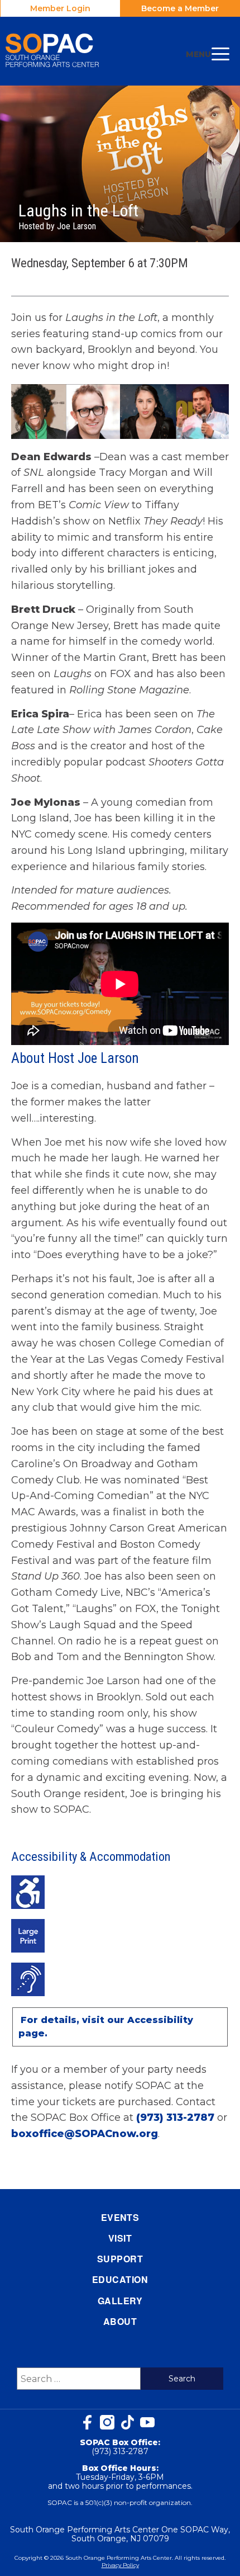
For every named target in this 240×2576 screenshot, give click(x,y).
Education (120, 2279)
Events (120, 2217)
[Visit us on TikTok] (127, 2422)
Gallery (120, 2301)
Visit (120, 2238)
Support (120, 2259)
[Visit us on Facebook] (87, 2422)
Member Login (60, 8)
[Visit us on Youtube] (147, 2422)
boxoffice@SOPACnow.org (85, 2134)
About (120, 2321)
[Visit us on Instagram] (107, 2422)
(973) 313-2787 (175, 2117)
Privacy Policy (120, 2565)
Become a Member (180, 8)
